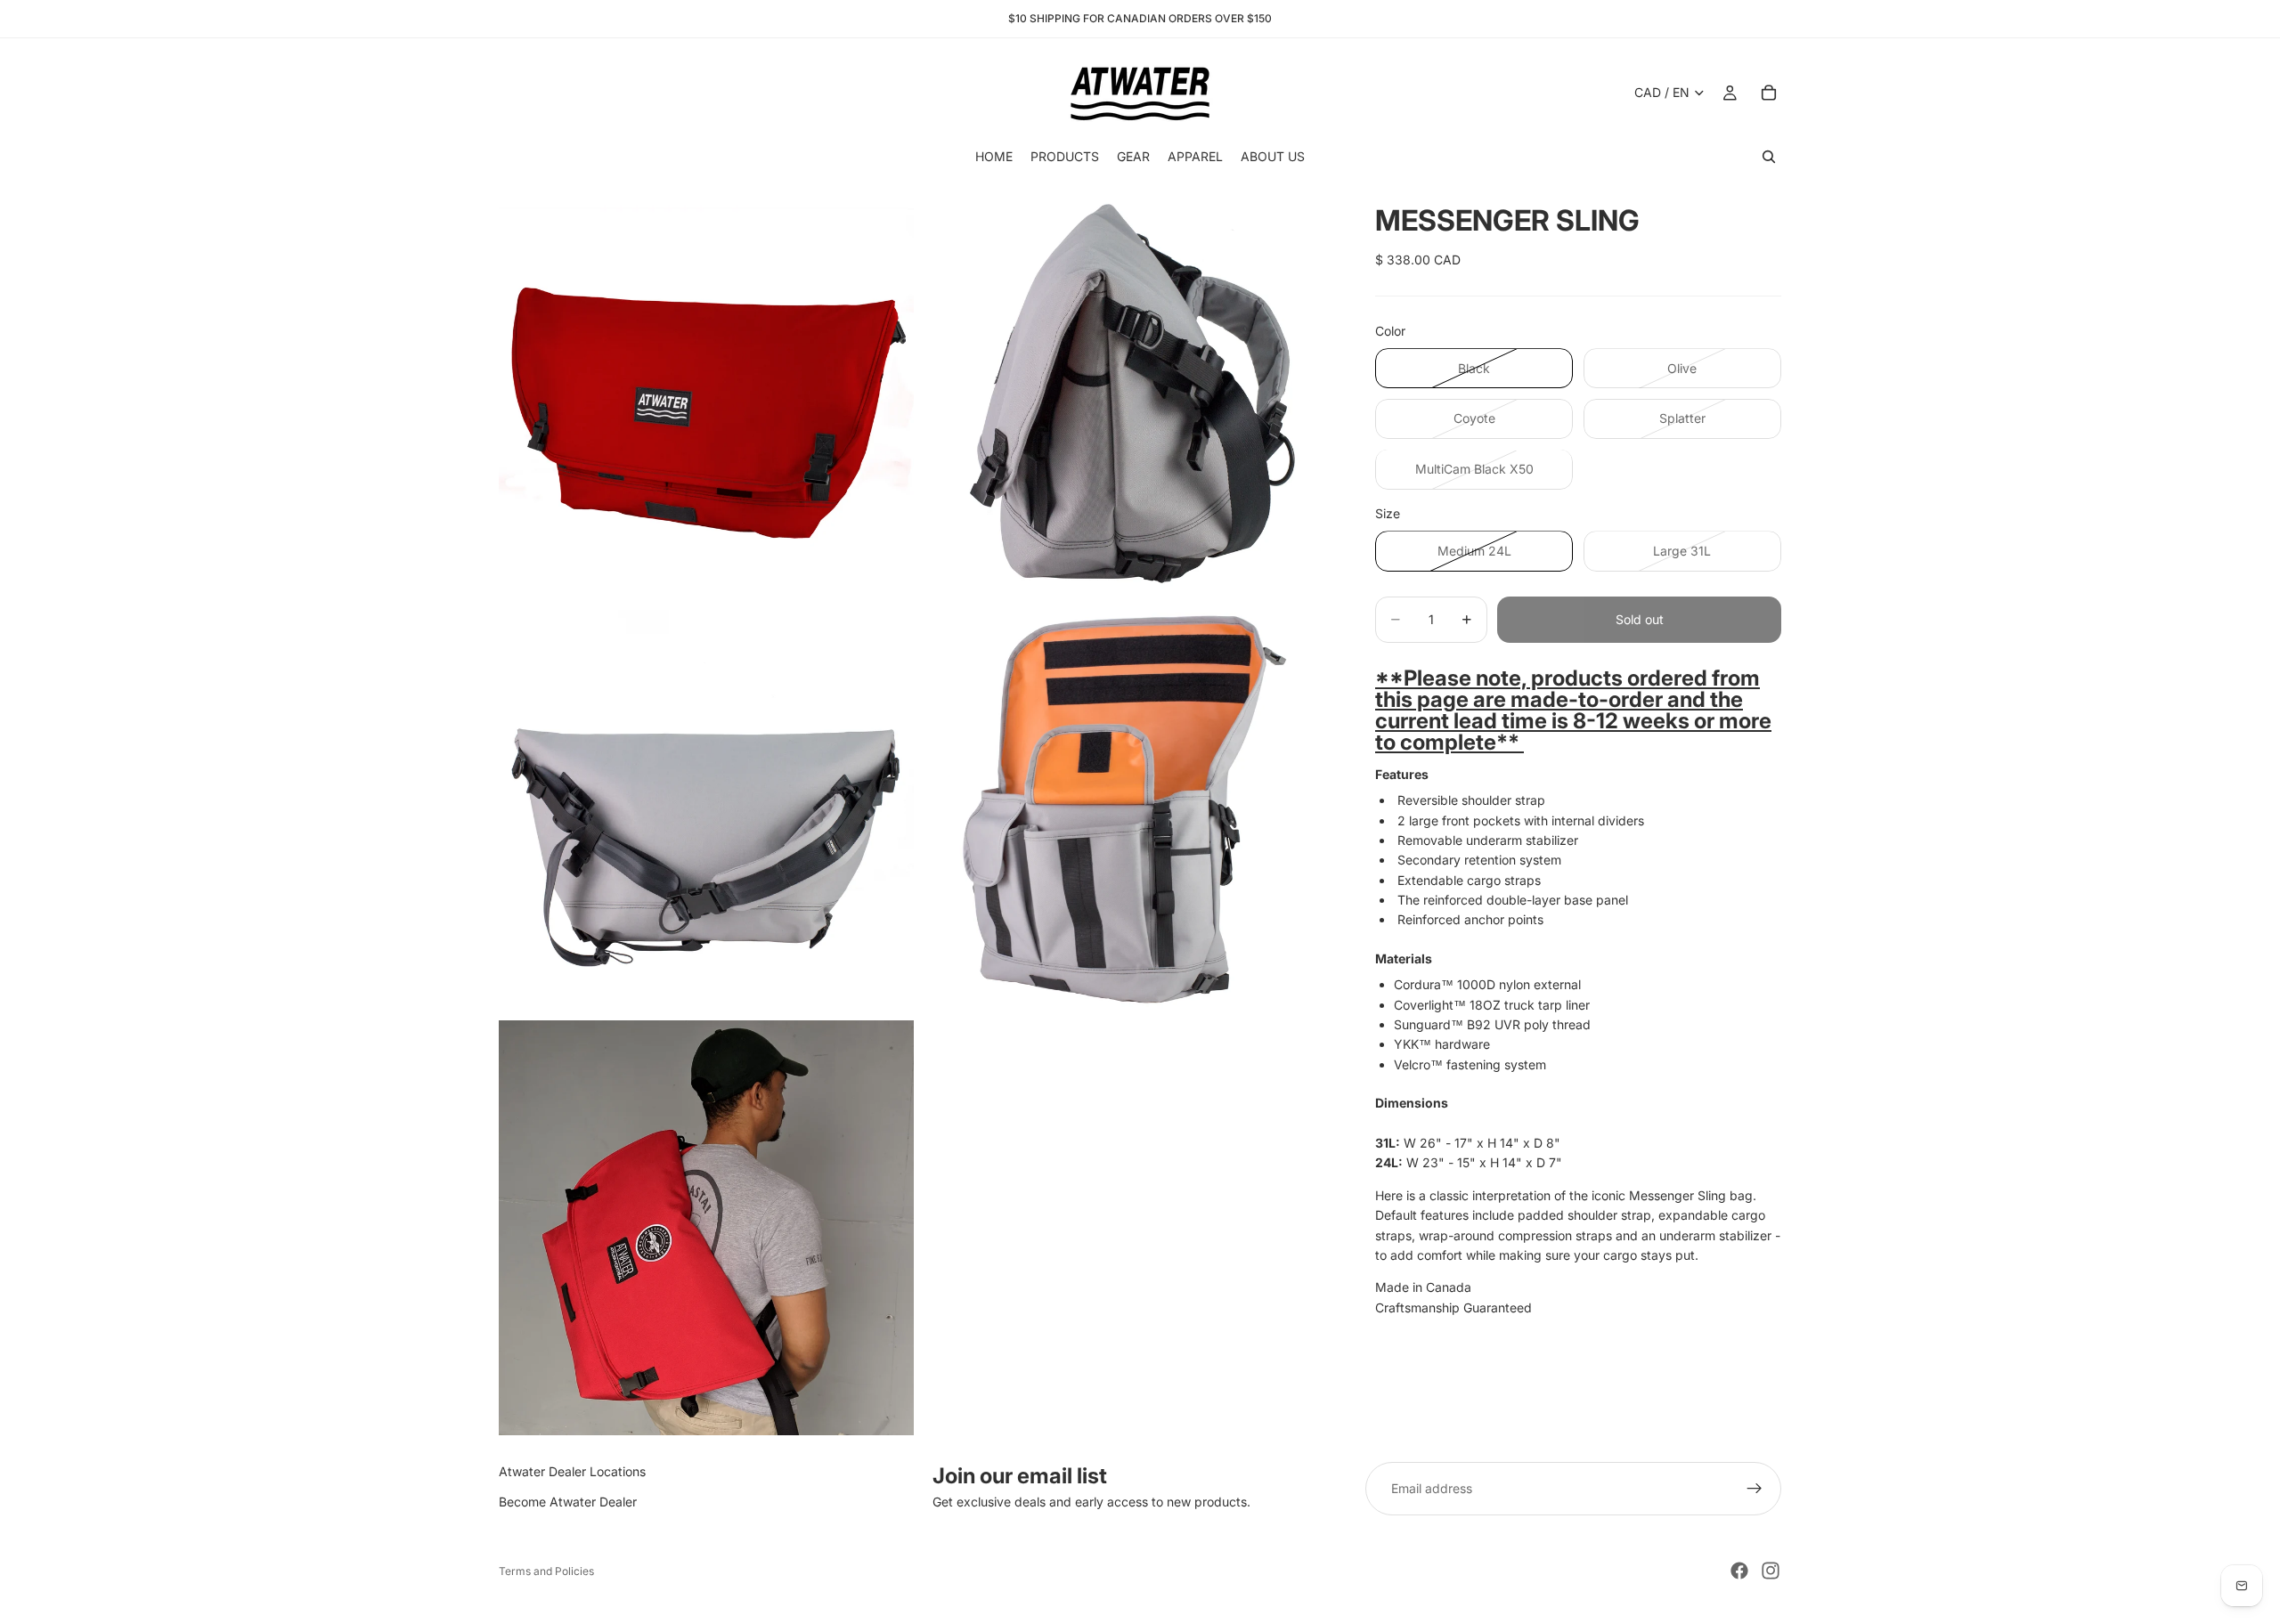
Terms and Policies (546, 1571)
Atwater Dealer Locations (572, 1471)
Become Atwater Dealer (568, 1502)
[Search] (1769, 157)
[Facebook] (1739, 1571)
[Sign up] (1755, 1489)
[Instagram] (1771, 1571)
